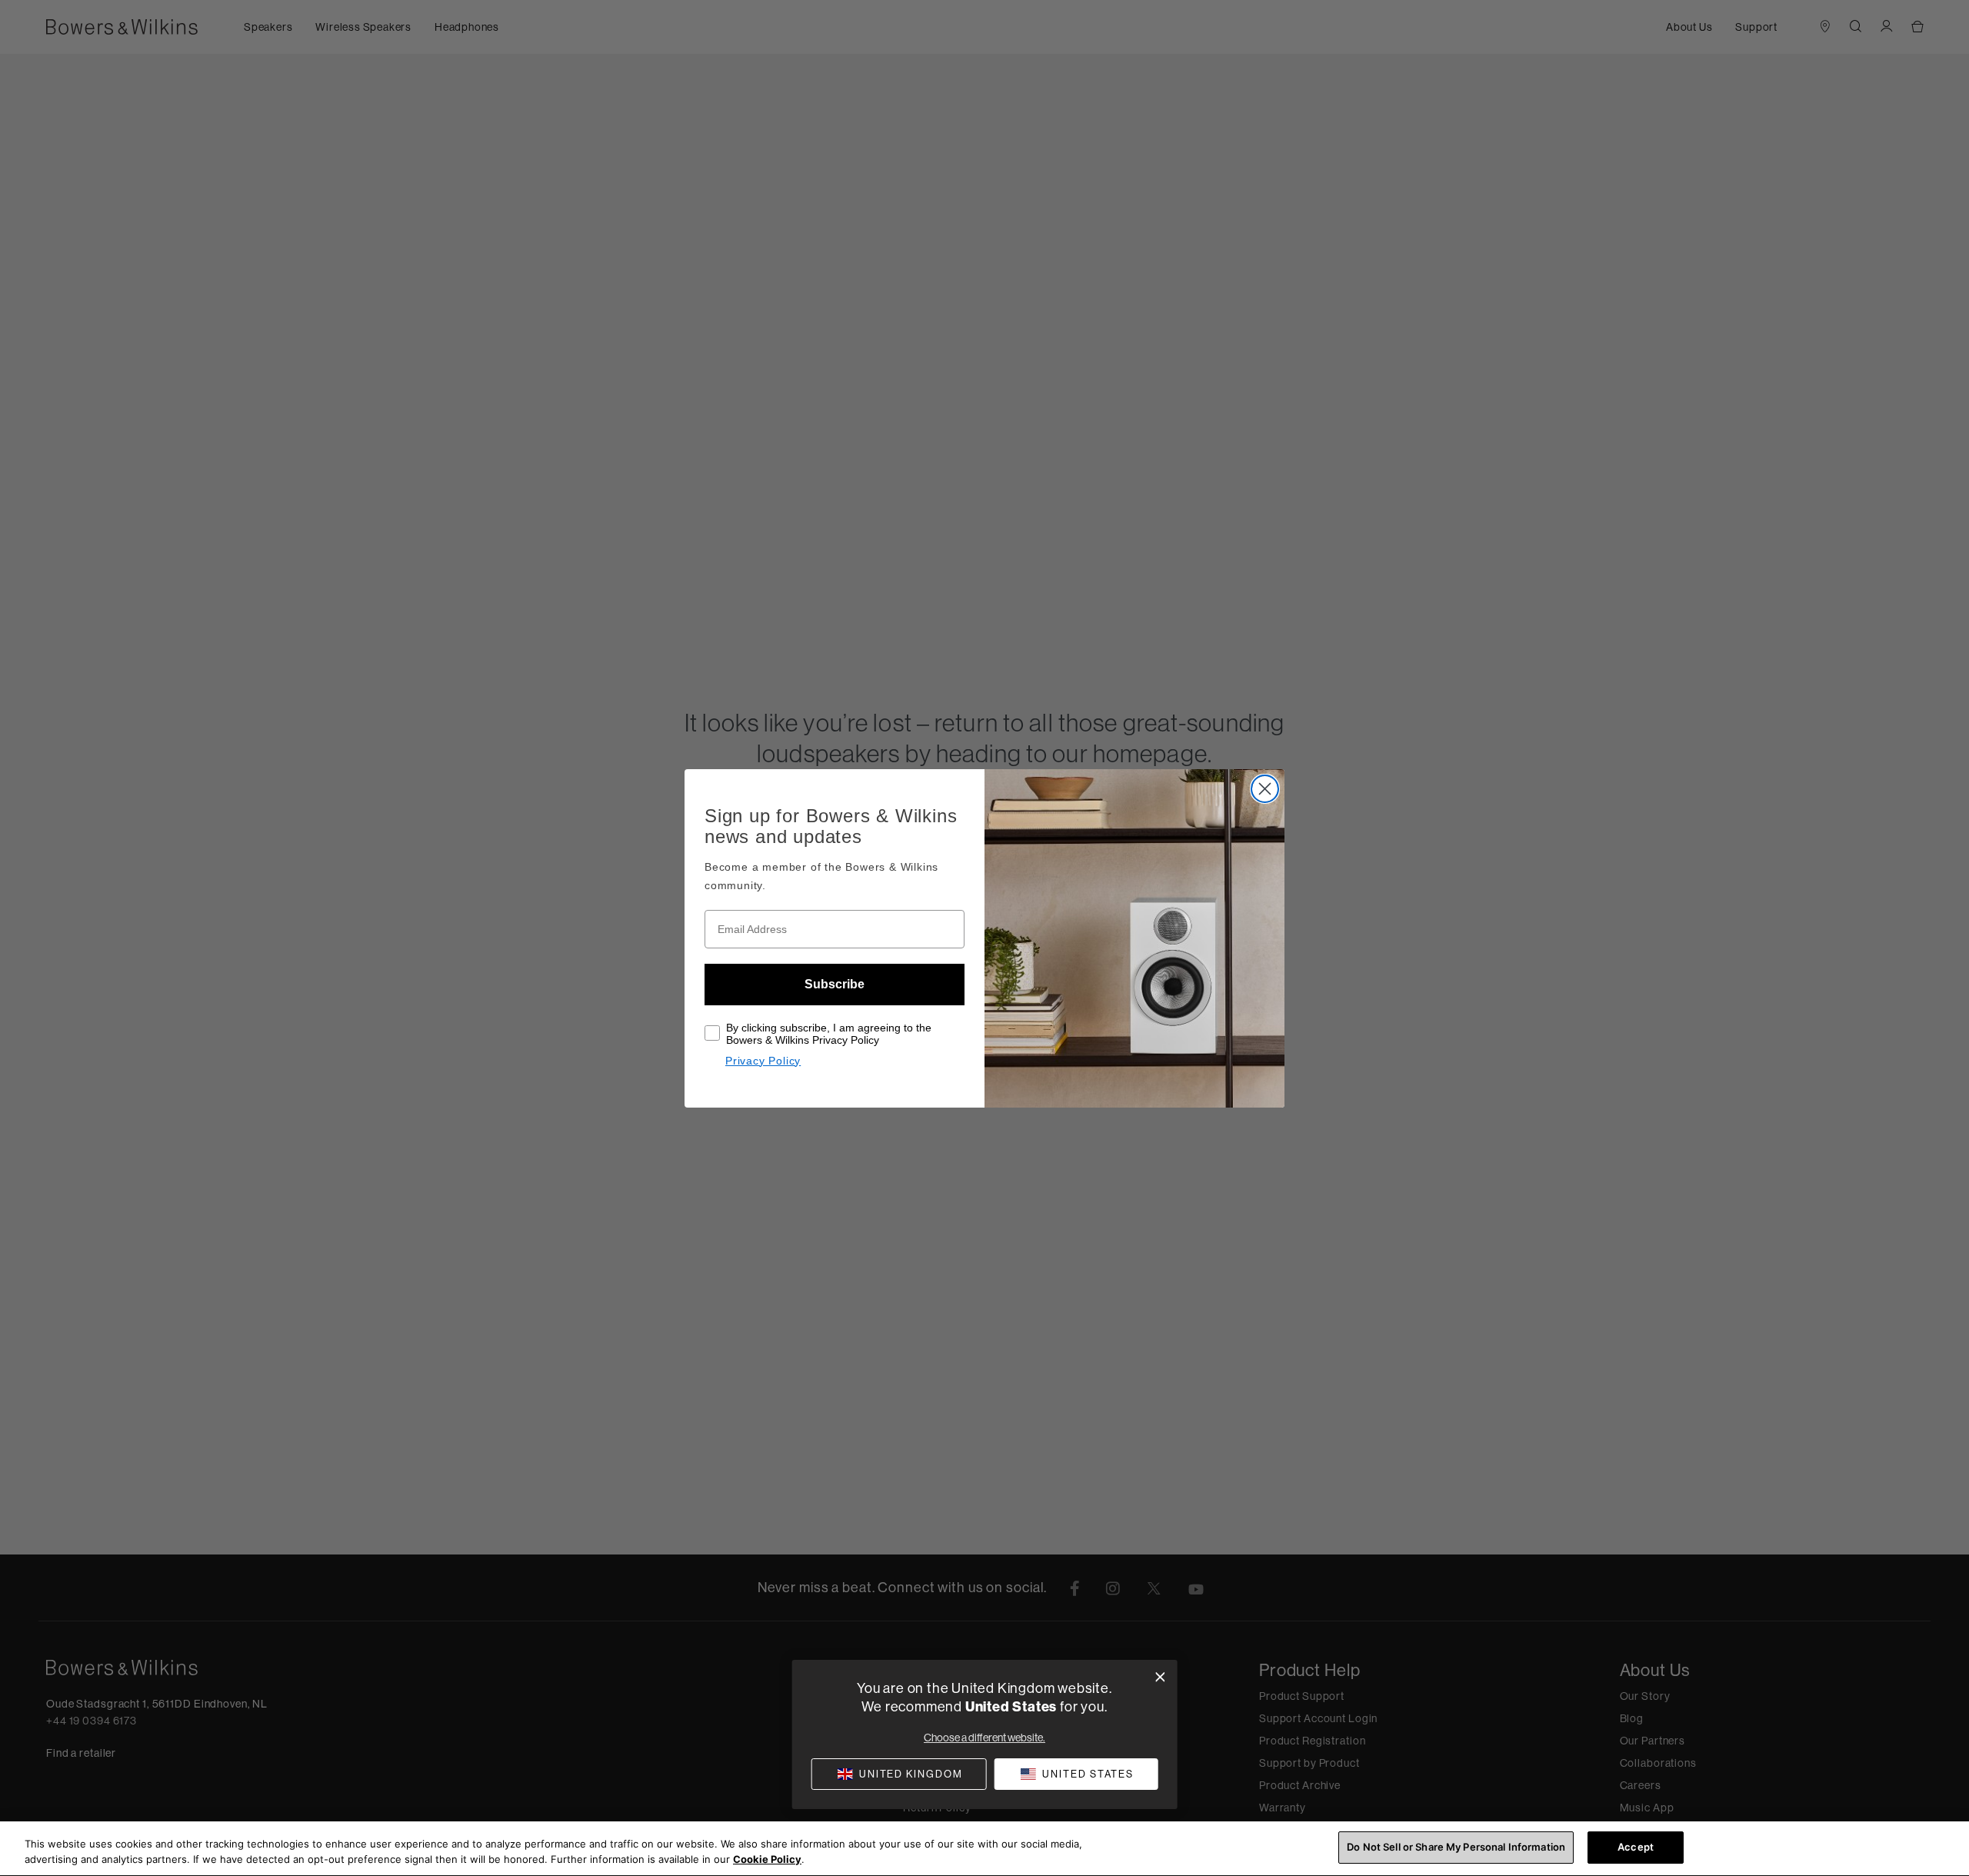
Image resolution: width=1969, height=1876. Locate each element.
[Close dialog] (1160, 1677)
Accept (1636, 1847)
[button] (1076, 1774)
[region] (984, 1849)
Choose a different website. (984, 1738)
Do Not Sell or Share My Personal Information (1456, 1847)
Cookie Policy (767, 1859)
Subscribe (835, 984)
